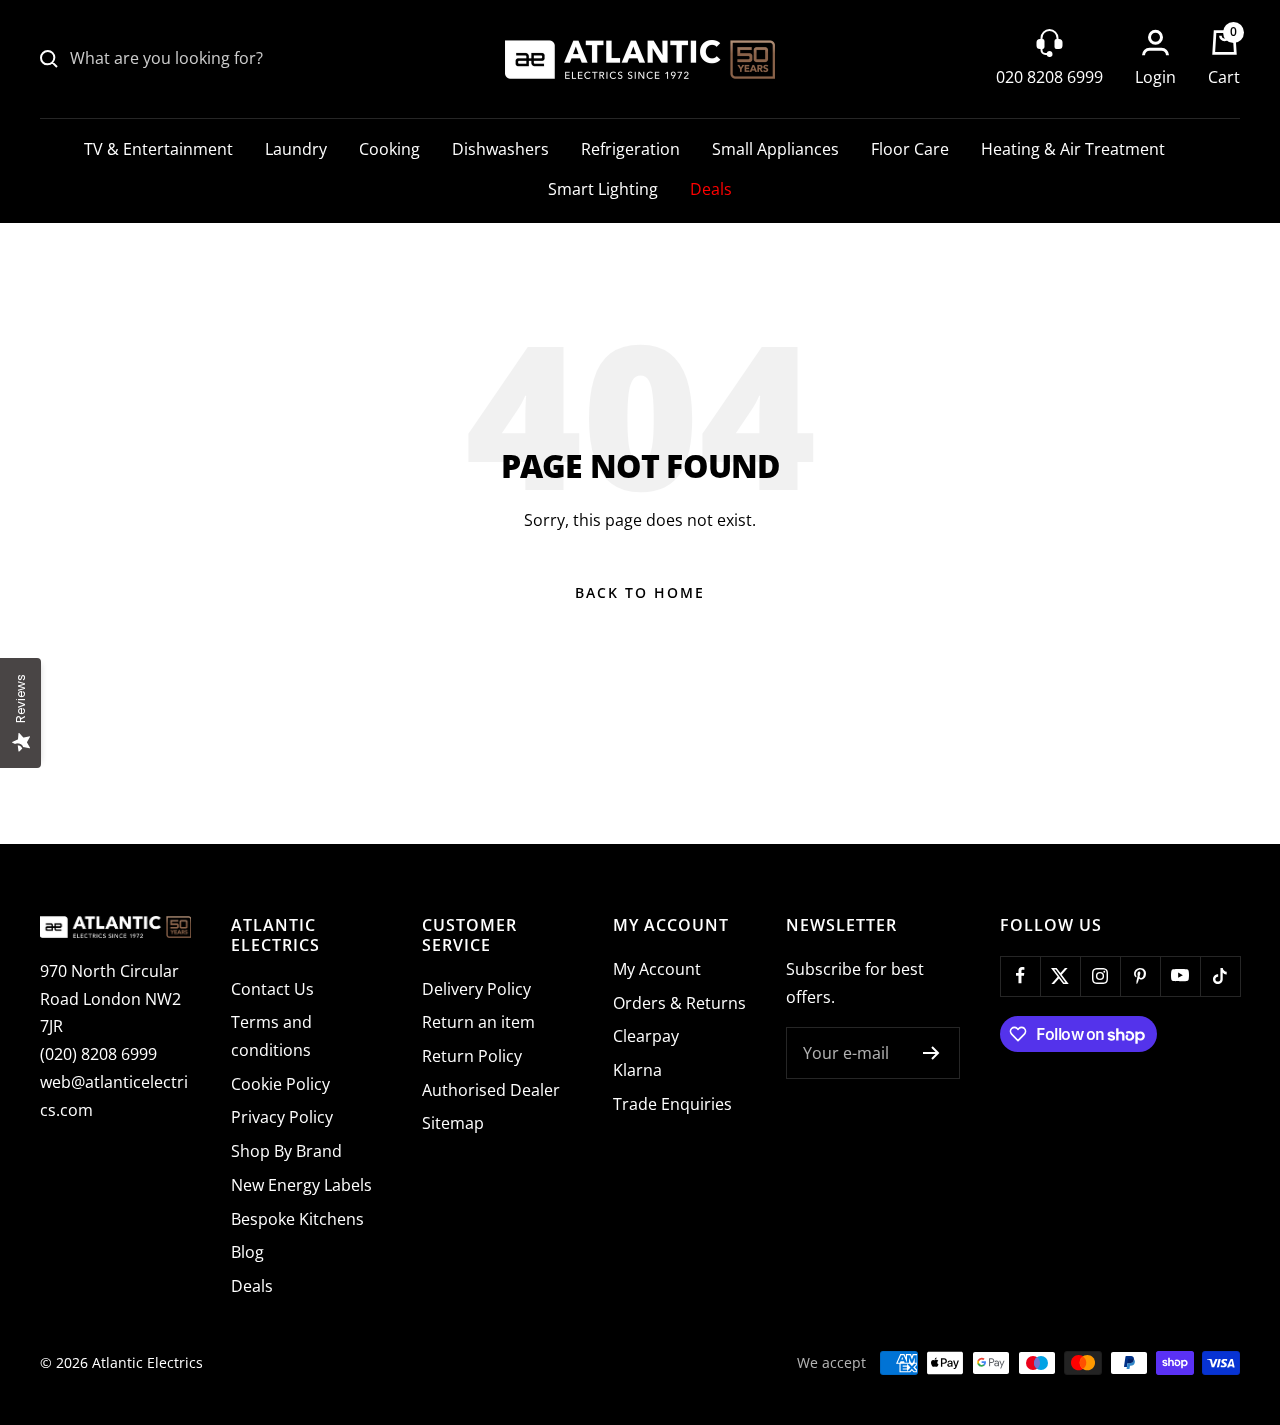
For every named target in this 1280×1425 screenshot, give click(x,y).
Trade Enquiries (672, 1104)
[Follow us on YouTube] (1180, 976)
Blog (247, 1252)
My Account (657, 969)
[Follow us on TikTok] (1220, 976)
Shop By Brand (286, 1151)
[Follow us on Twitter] (1060, 976)
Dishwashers (500, 149)
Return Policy (472, 1056)
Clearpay (646, 1036)
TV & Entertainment (158, 149)
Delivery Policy (476, 989)
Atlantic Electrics (147, 1362)
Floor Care (910, 149)
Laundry (296, 149)
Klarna (637, 1070)
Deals (711, 189)
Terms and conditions (271, 1036)
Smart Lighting (603, 189)
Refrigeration (630, 149)
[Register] (931, 1053)
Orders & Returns (679, 1003)
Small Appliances (775, 149)
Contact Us (272, 989)
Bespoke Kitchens (297, 1219)
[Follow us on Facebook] (1020, 976)
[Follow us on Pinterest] (1140, 976)
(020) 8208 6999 (98, 1054)
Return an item (478, 1022)
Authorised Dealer (491, 1090)
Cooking (389, 149)
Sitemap (453, 1123)
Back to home (640, 592)
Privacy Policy (282, 1117)
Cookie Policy (280, 1084)
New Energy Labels (301, 1185)
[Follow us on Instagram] (1100, 976)
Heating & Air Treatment (1073, 149)
